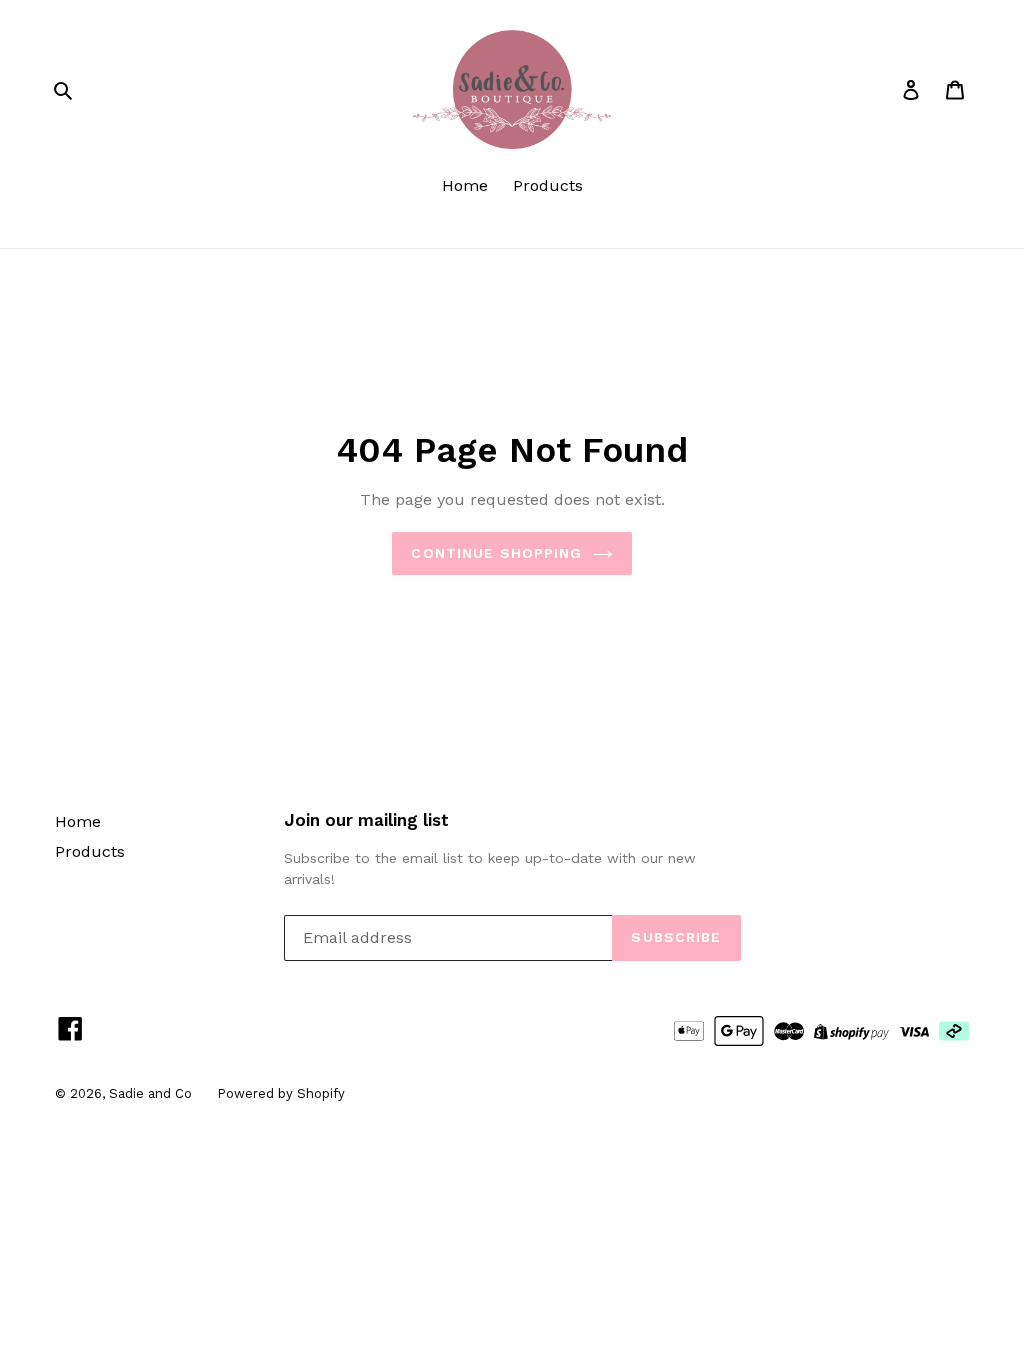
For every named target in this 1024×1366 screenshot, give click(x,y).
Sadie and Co (150, 1093)
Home (465, 185)
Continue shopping (496, 553)
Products (548, 185)
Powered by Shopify (281, 1093)
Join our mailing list (366, 820)
